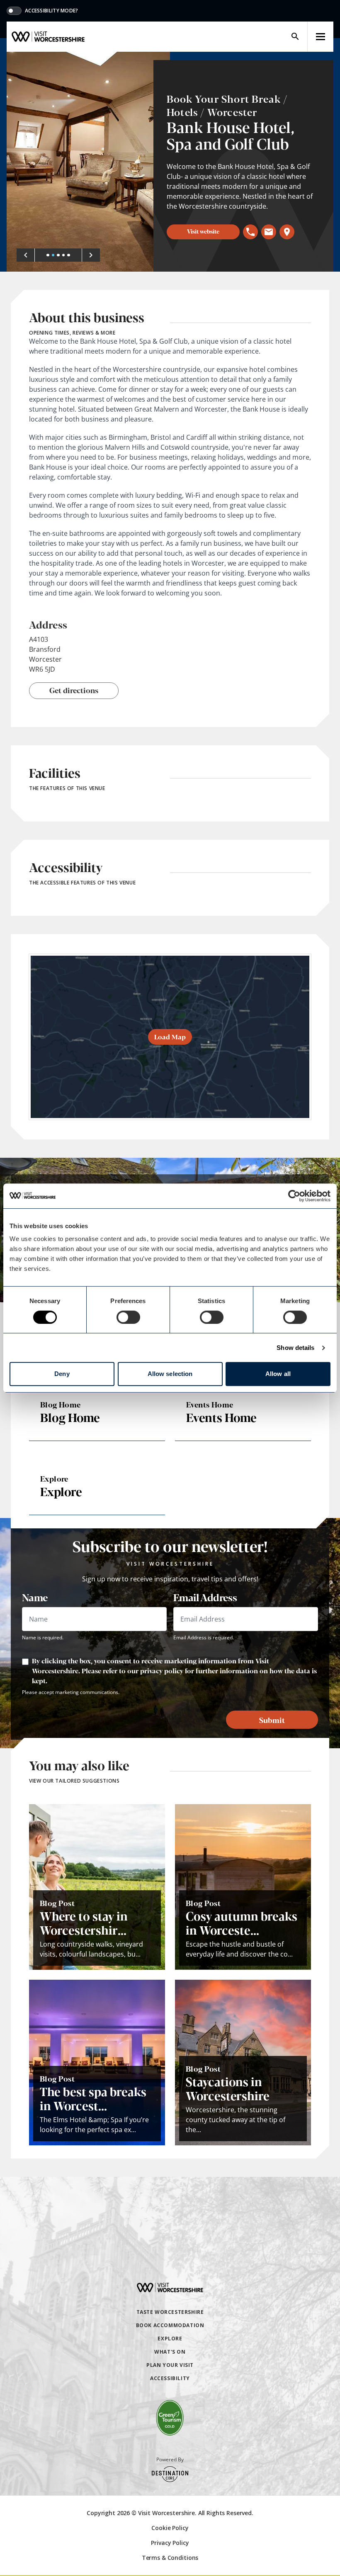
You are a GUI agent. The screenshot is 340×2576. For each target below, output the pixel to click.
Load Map (170, 1037)
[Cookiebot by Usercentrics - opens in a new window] (294, 1196)
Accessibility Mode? (52, 11)
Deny (62, 1374)
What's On (170, 2352)
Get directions (74, 690)
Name (35, 1597)
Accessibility (170, 2378)
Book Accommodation (170, 2325)
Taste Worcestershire (170, 2312)
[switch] (128, 1317)
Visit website (203, 231)
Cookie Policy (170, 2528)
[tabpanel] (88, 162)
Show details (295, 1348)
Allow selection (170, 1374)
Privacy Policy (170, 2543)
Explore (170, 2339)
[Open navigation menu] (321, 37)
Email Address (205, 1597)
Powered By (170, 2460)
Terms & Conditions (170, 2558)
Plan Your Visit (170, 2365)
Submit (272, 1720)
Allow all (278, 1374)
